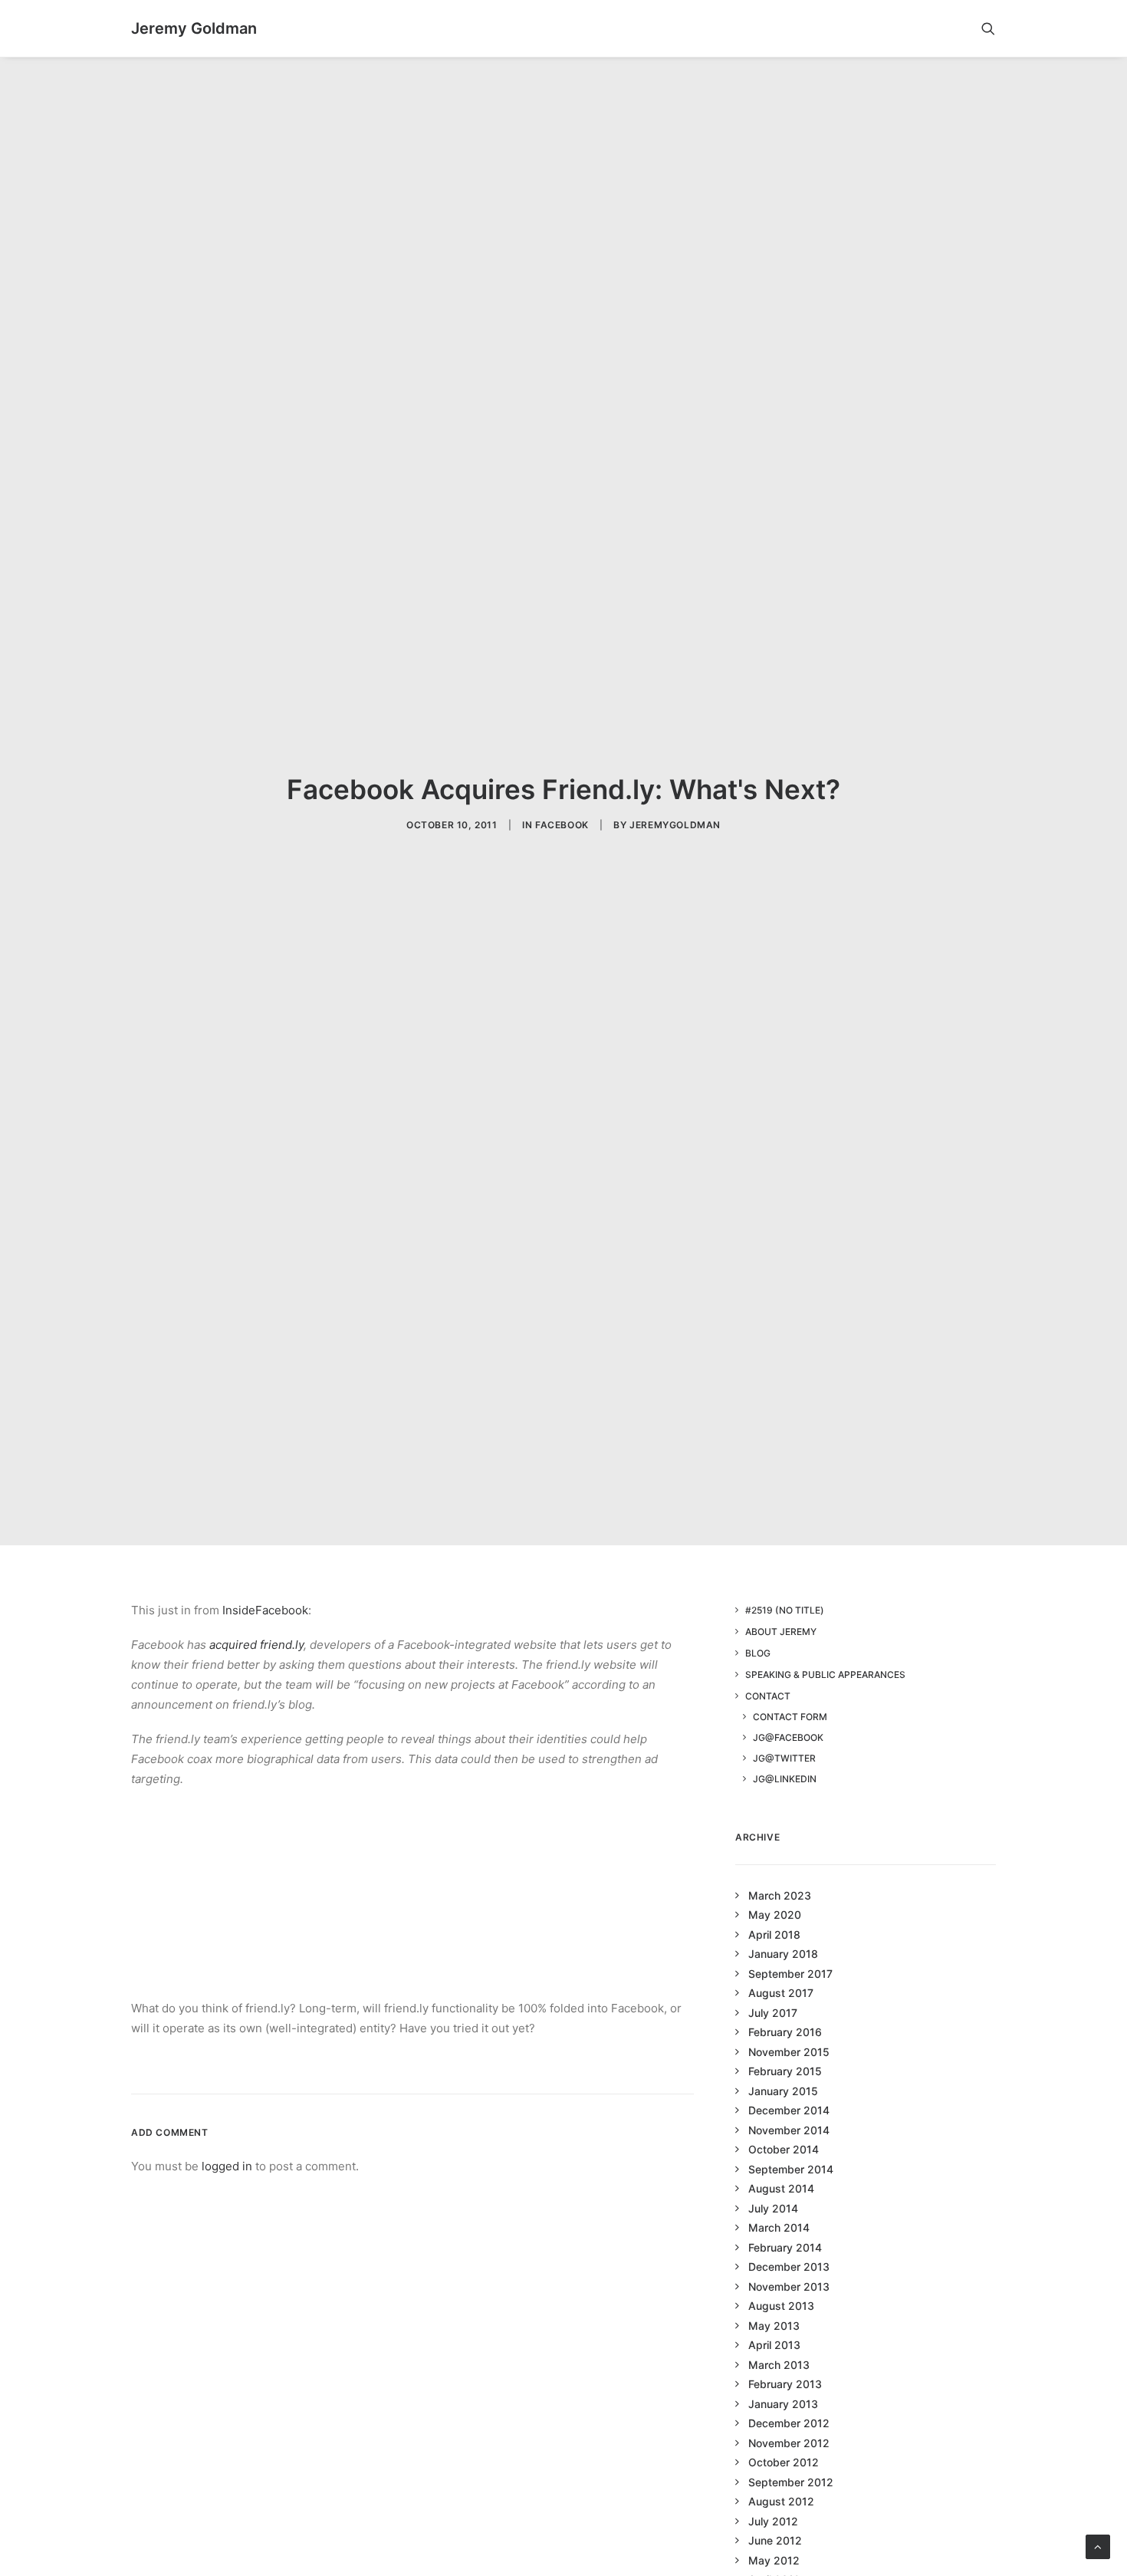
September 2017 (790, 1974)
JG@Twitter (784, 1758)
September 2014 (791, 2169)
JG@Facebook (788, 1737)
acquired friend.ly (256, 1645)
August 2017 (781, 1993)
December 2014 (789, 2110)
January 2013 (783, 2404)
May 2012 (774, 2560)
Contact (768, 1696)
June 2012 (775, 2540)
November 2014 (789, 2130)
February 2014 (785, 2247)
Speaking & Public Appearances (825, 1675)
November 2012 (789, 2443)
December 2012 (789, 2423)
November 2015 (789, 2052)
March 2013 (779, 2365)
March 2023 (780, 1895)
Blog (758, 1653)
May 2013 (774, 2326)
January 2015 (783, 2091)
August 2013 (781, 2306)
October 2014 (784, 2149)
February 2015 (785, 2071)
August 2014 (781, 2188)
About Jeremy (781, 1632)
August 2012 (781, 2501)
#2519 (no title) (785, 1610)
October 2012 (784, 2462)
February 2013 (785, 2384)
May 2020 (775, 1915)
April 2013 (774, 2345)
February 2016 (785, 2032)
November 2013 (789, 2286)
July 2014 (773, 2208)
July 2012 (773, 2521)
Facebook (562, 825)
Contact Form (790, 1717)
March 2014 (779, 2227)
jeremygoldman (675, 825)
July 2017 (773, 2013)
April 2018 (774, 1934)
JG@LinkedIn (785, 1779)
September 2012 (791, 2482)
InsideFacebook (265, 1610)
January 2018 (783, 1954)
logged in (227, 2166)
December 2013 (789, 2267)
